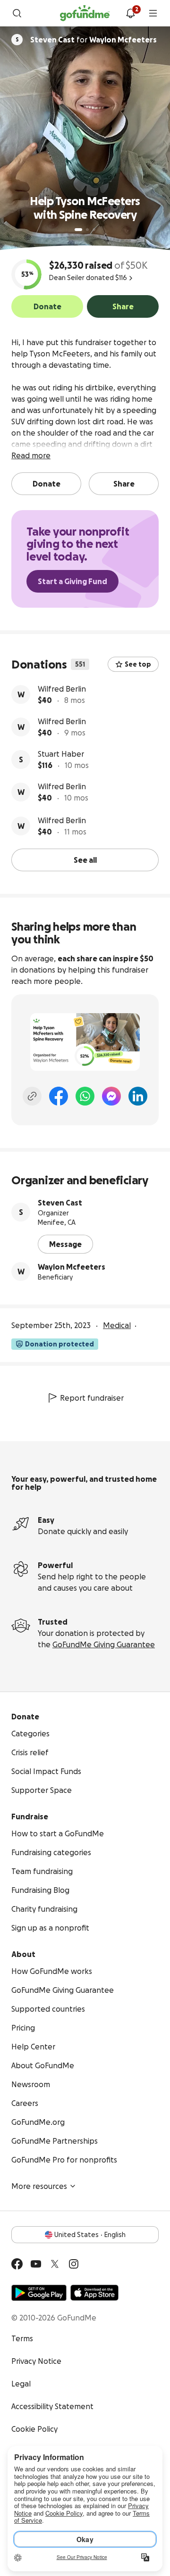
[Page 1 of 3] (78, 230)
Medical (117, 1325)
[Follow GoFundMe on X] (55, 2264)
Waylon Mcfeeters (72, 1267)
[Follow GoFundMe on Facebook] (17, 2264)
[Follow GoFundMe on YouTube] (36, 2264)
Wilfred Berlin (62, 689)
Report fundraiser (92, 1398)
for (93, 40)
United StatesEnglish (90, 2235)
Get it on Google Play (39, 2293)
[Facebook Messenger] (111, 1096)
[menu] (153, 13)
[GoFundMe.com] (85, 13)
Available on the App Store (94, 2293)
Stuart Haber (61, 754)
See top (138, 664)
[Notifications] (130, 13)
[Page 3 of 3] (94, 230)
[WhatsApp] (85, 1096)
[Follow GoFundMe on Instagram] (74, 2264)
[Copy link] (32, 1096)
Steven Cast (60, 1203)
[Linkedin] (138, 1096)
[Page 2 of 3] (87, 230)
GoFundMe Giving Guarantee (104, 1644)
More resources (39, 2186)
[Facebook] (59, 1096)
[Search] (17, 13)
